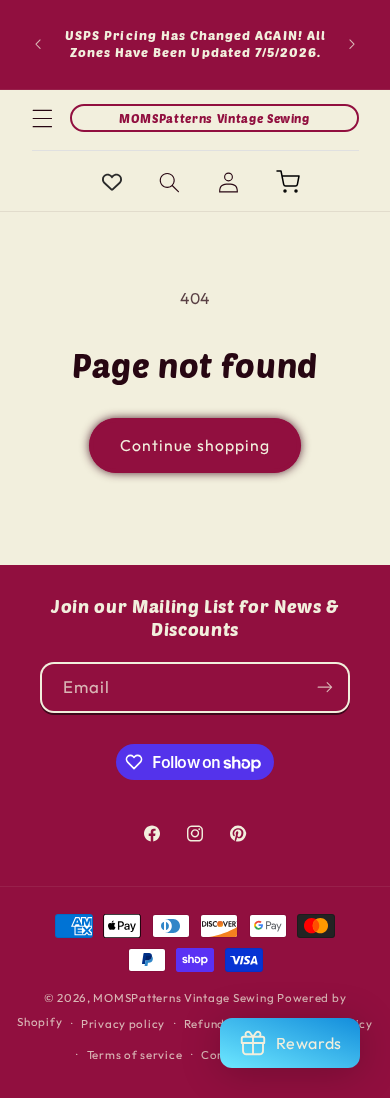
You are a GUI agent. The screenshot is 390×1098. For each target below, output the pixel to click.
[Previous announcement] (38, 44)
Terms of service (135, 1054)
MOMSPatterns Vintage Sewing (183, 997)
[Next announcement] (352, 44)
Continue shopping (195, 445)
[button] (42, 118)
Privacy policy (123, 1023)
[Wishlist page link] (112, 182)
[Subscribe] (325, 687)
